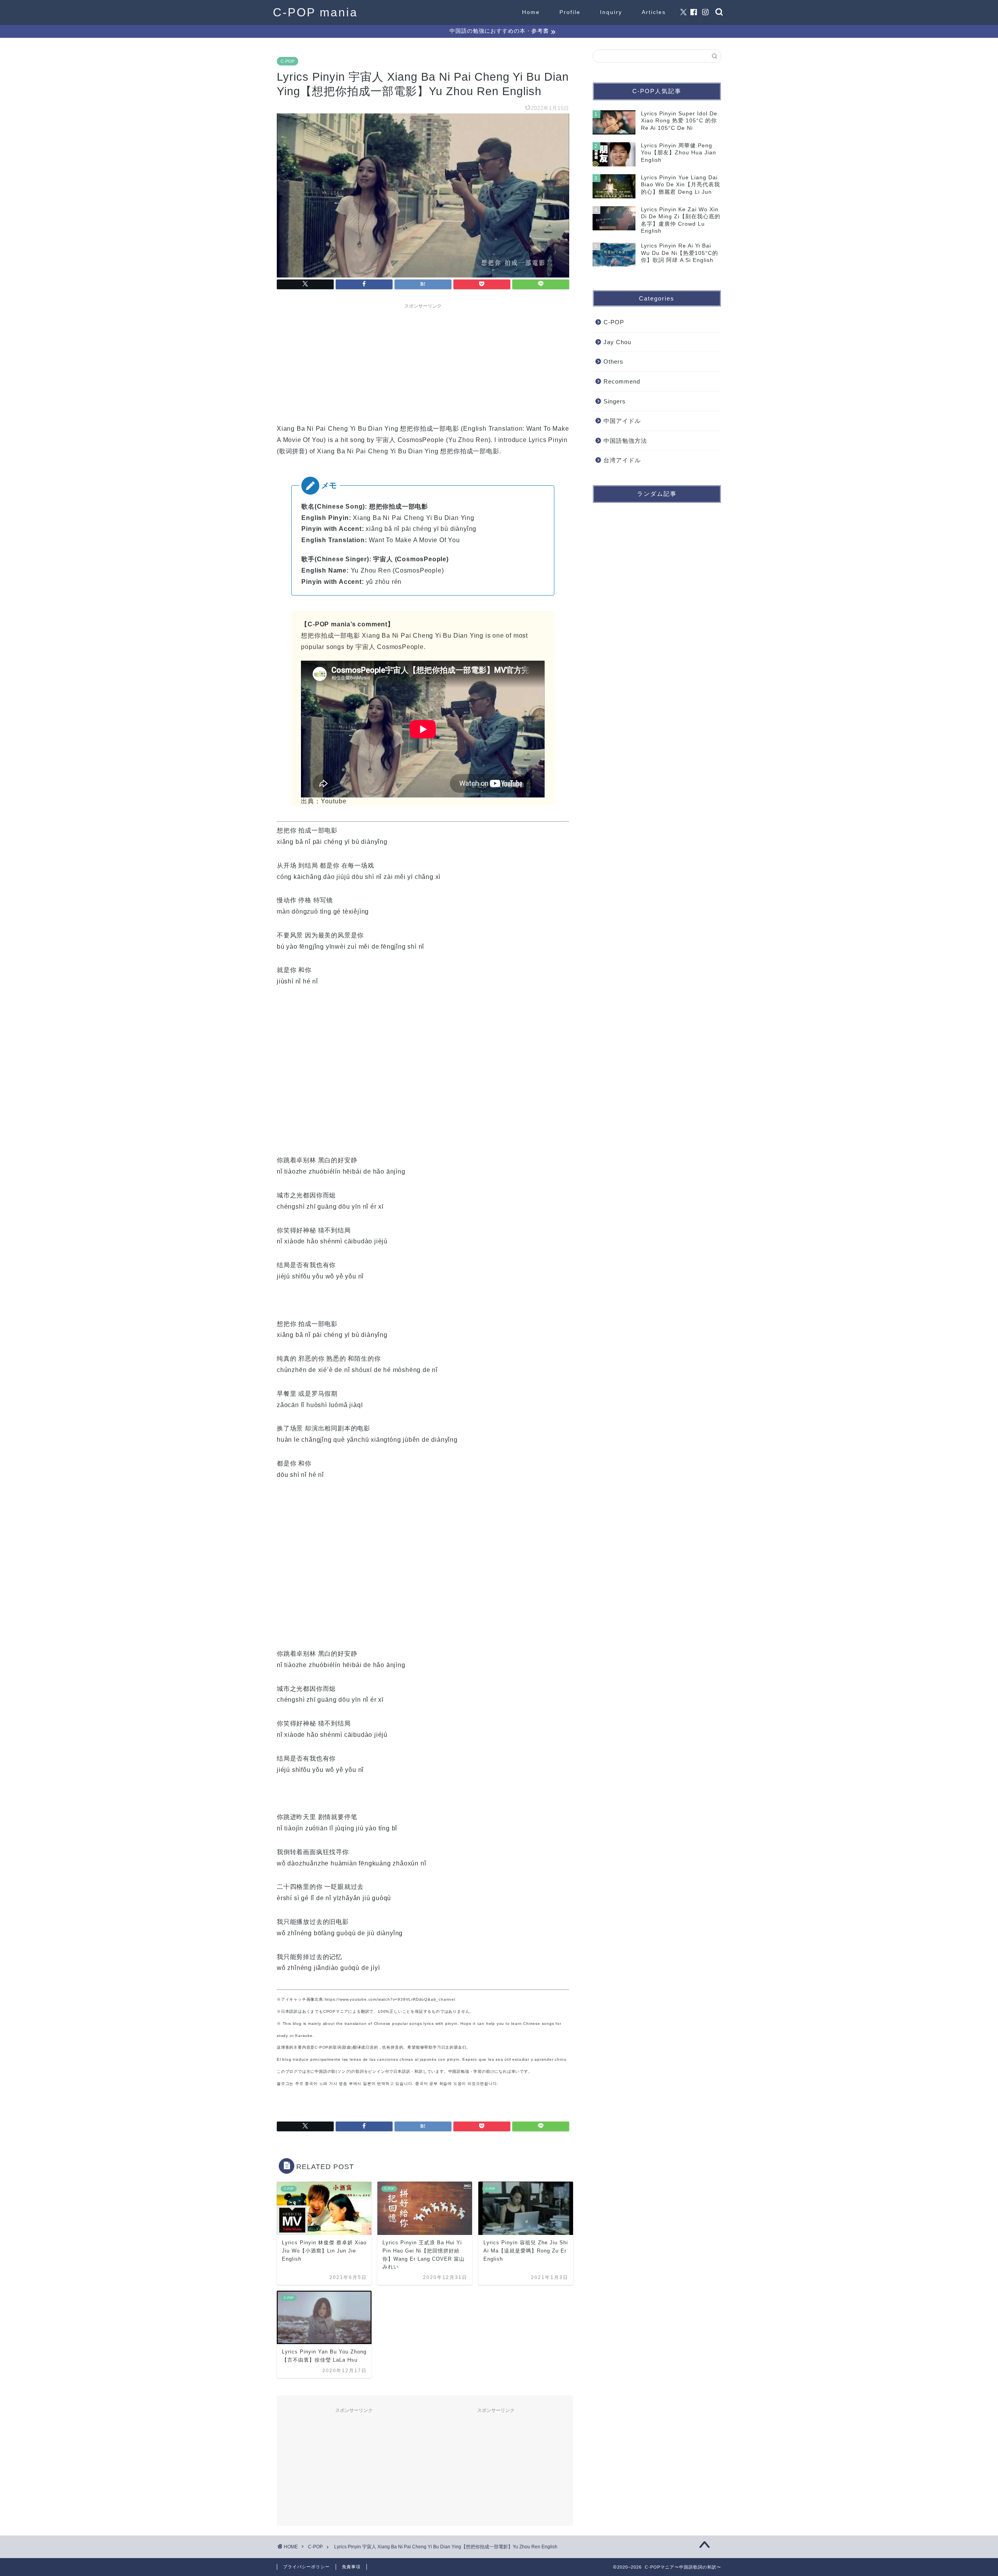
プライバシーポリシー (306, 2567)
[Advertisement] (423, 361)
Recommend (622, 381)
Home (531, 12)
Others (613, 362)
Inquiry (611, 12)
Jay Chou (617, 342)
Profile (570, 12)
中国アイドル (622, 421)
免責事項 (351, 2567)
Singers (615, 401)
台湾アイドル (622, 460)
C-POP (288, 61)
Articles (654, 12)
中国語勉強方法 (625, 441)
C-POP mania (315, 12)
